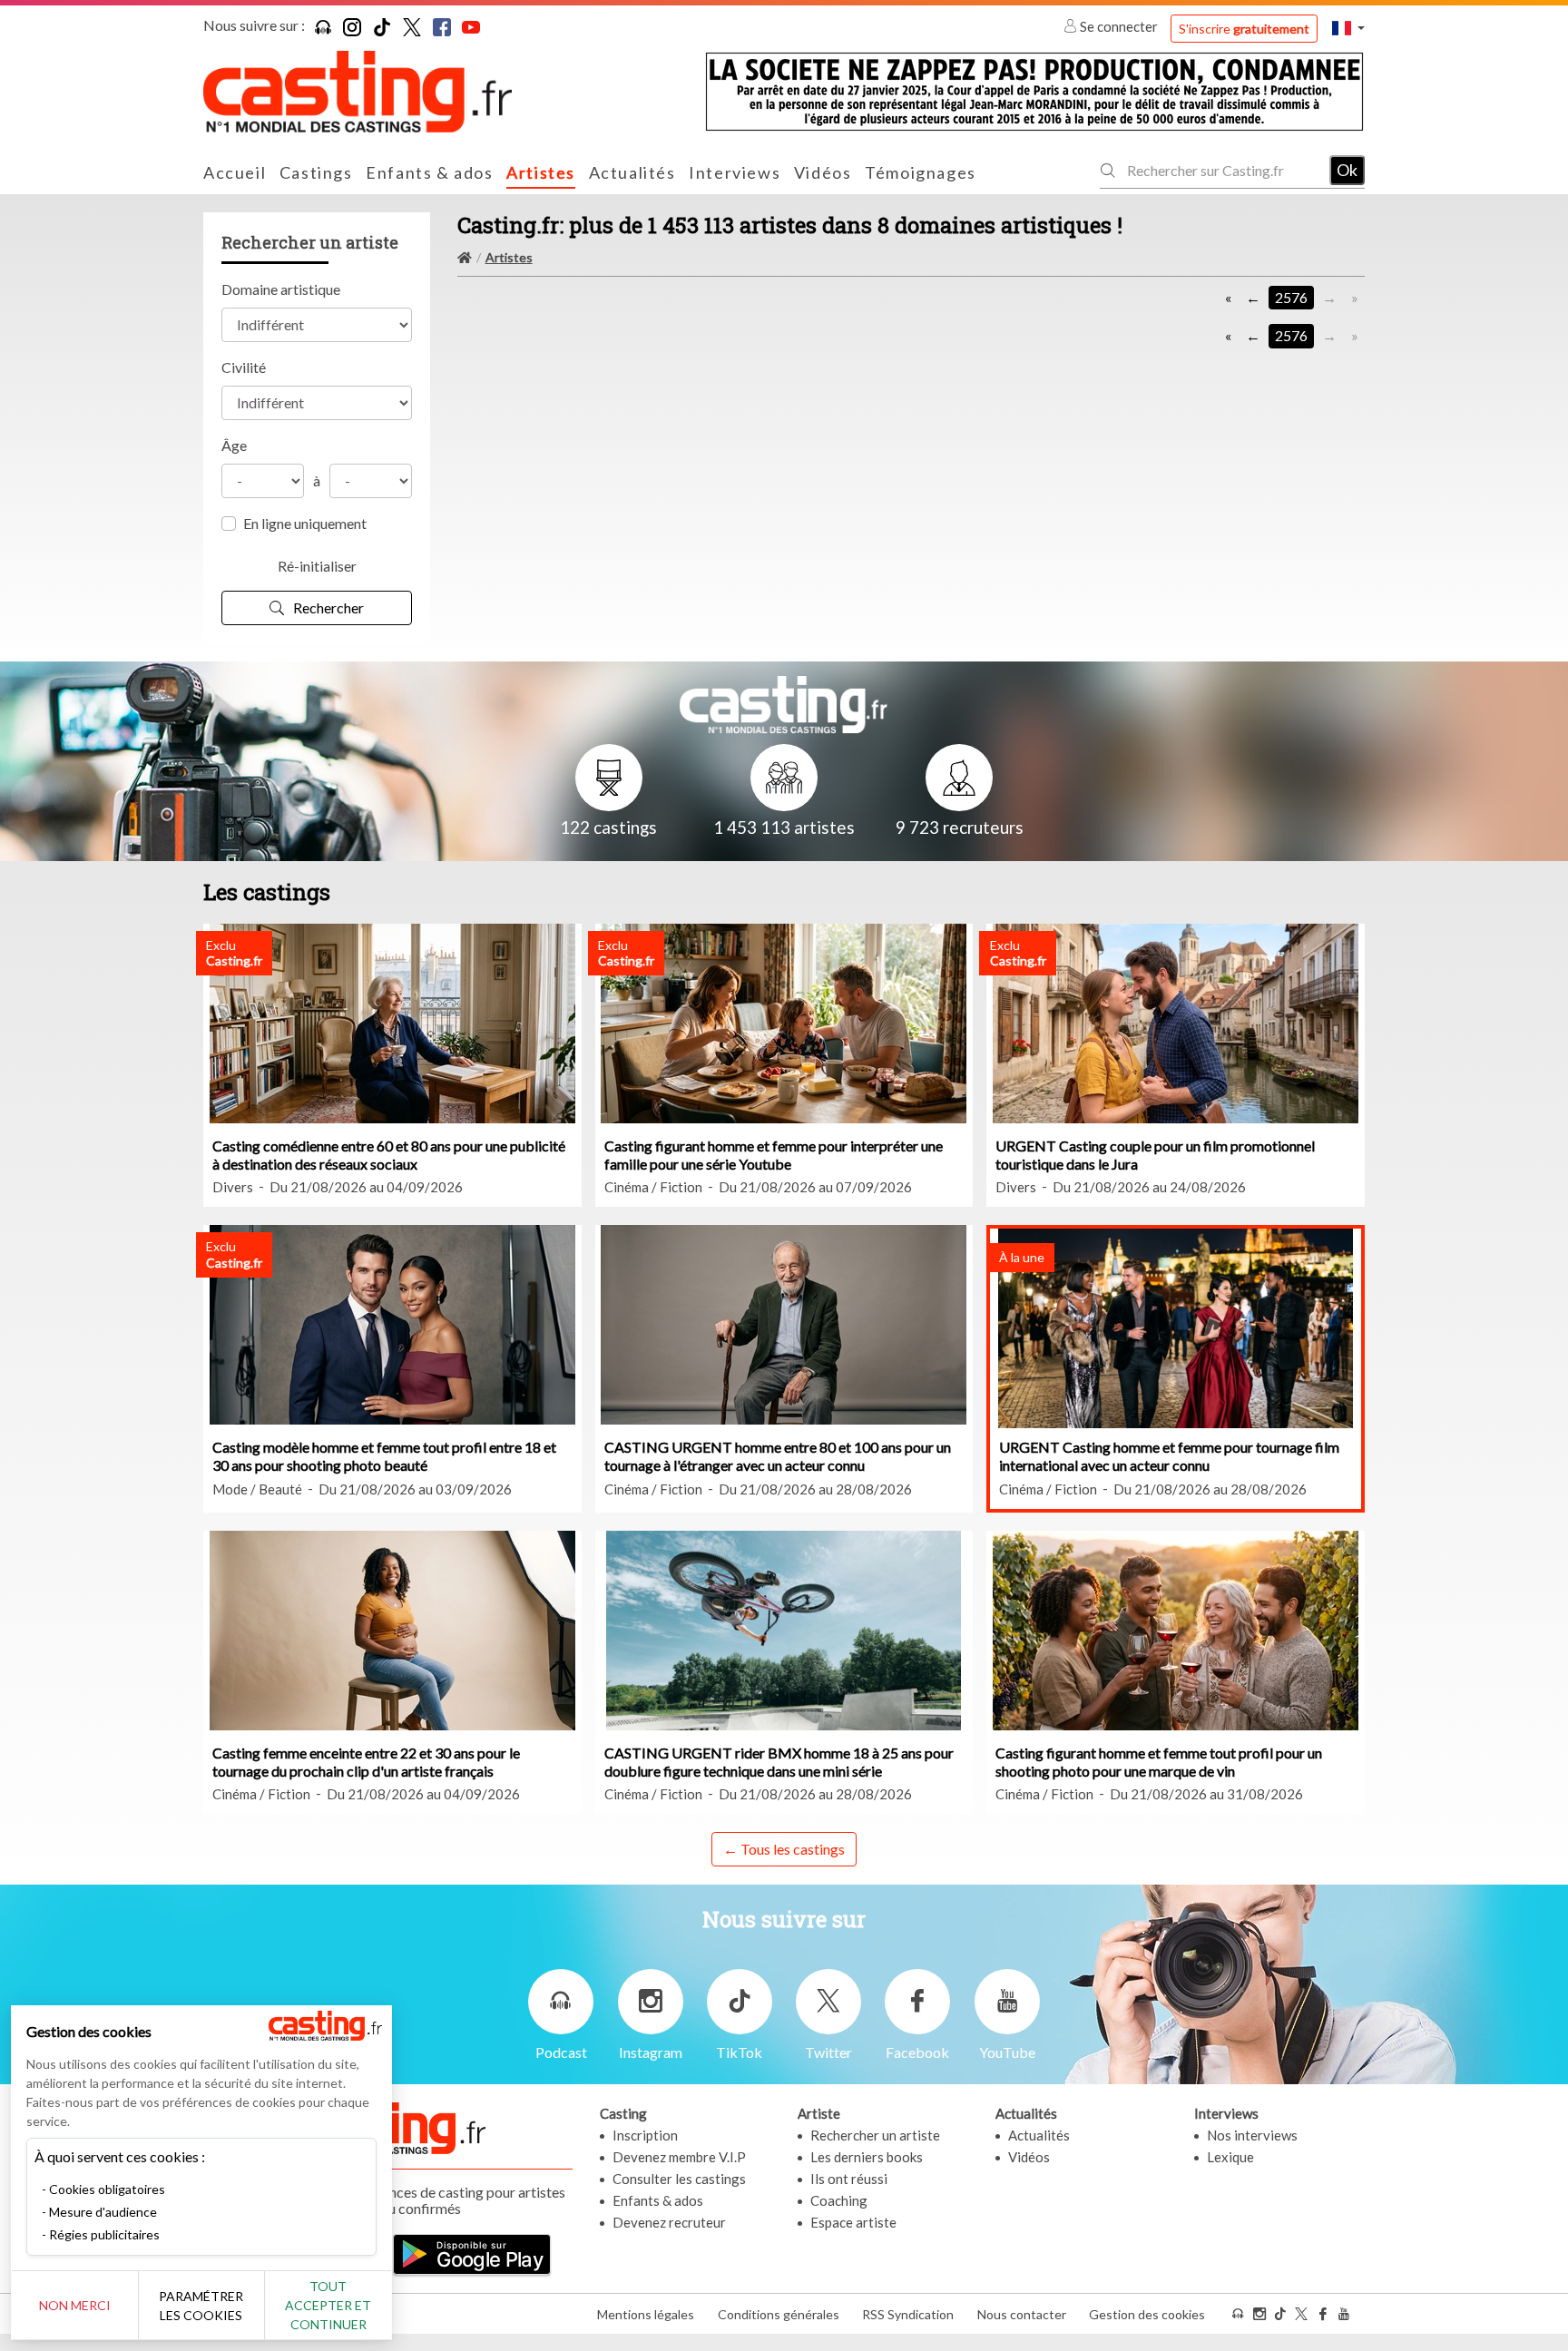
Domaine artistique (281, 289)
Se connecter (1119, 26)
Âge (234, 445)
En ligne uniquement (305, 523)
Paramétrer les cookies (201, 2306)
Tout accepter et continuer (328, 2305)
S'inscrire (1244, 29)
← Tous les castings (784, 1849)
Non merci (75, 2305)
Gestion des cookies (1147, 2314)
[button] (1348, 28)
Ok (1347, 170)
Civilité (244, 367)
